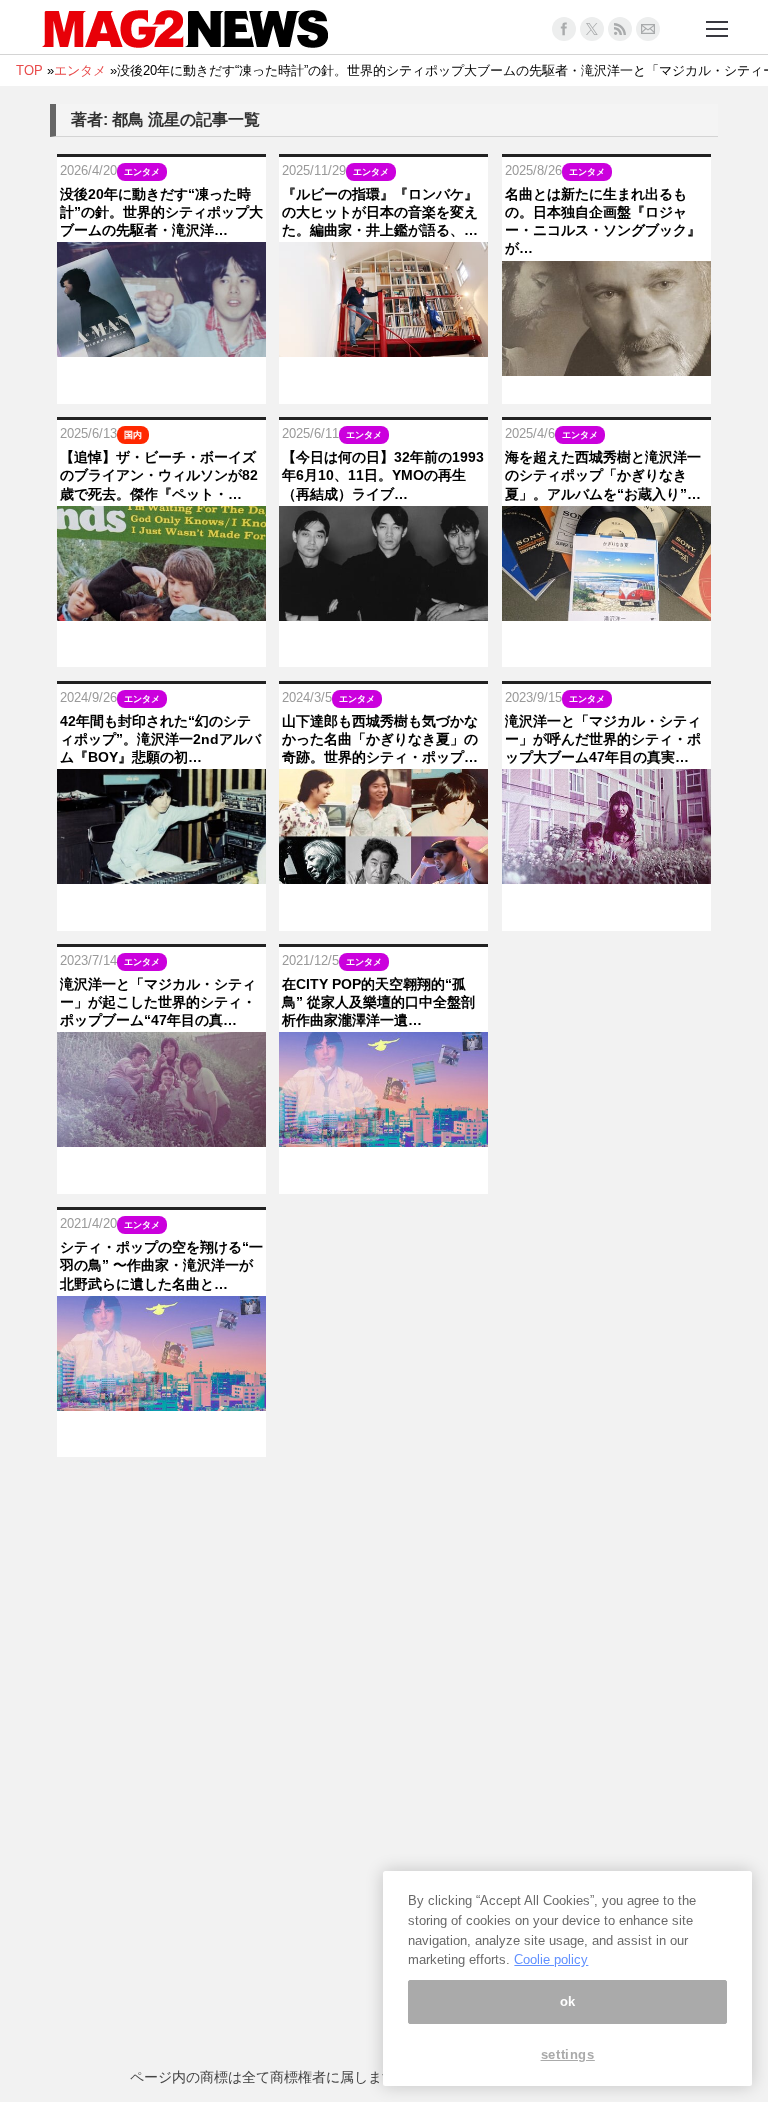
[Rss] (620, 29)
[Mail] (648, 29)
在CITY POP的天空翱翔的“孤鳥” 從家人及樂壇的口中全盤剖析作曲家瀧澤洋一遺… (378, 1002)
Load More (384, 1495)
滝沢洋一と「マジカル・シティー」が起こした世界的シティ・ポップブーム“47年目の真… (158, 1002)
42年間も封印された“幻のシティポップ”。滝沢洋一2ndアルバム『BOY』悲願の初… (160, 739)
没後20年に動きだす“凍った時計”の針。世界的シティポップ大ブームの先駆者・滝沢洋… (161, 212)
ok (568, 2001)
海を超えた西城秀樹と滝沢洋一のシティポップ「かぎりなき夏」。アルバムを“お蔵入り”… (603, 475)
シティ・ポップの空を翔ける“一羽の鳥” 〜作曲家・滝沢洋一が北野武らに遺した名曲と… (161, 1265)
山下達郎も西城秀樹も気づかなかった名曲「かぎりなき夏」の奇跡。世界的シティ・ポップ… (380, 739)
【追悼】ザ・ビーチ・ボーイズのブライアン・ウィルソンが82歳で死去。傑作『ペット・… (159, 475)
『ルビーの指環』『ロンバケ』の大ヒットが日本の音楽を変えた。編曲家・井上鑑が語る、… (380, 212)
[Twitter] (592, 29)
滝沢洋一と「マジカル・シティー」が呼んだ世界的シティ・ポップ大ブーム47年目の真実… (603, 739)
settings (568, 2054)
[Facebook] (564, 29)
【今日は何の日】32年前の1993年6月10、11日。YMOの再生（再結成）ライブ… (383, 475)
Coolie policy (551, 1959)
